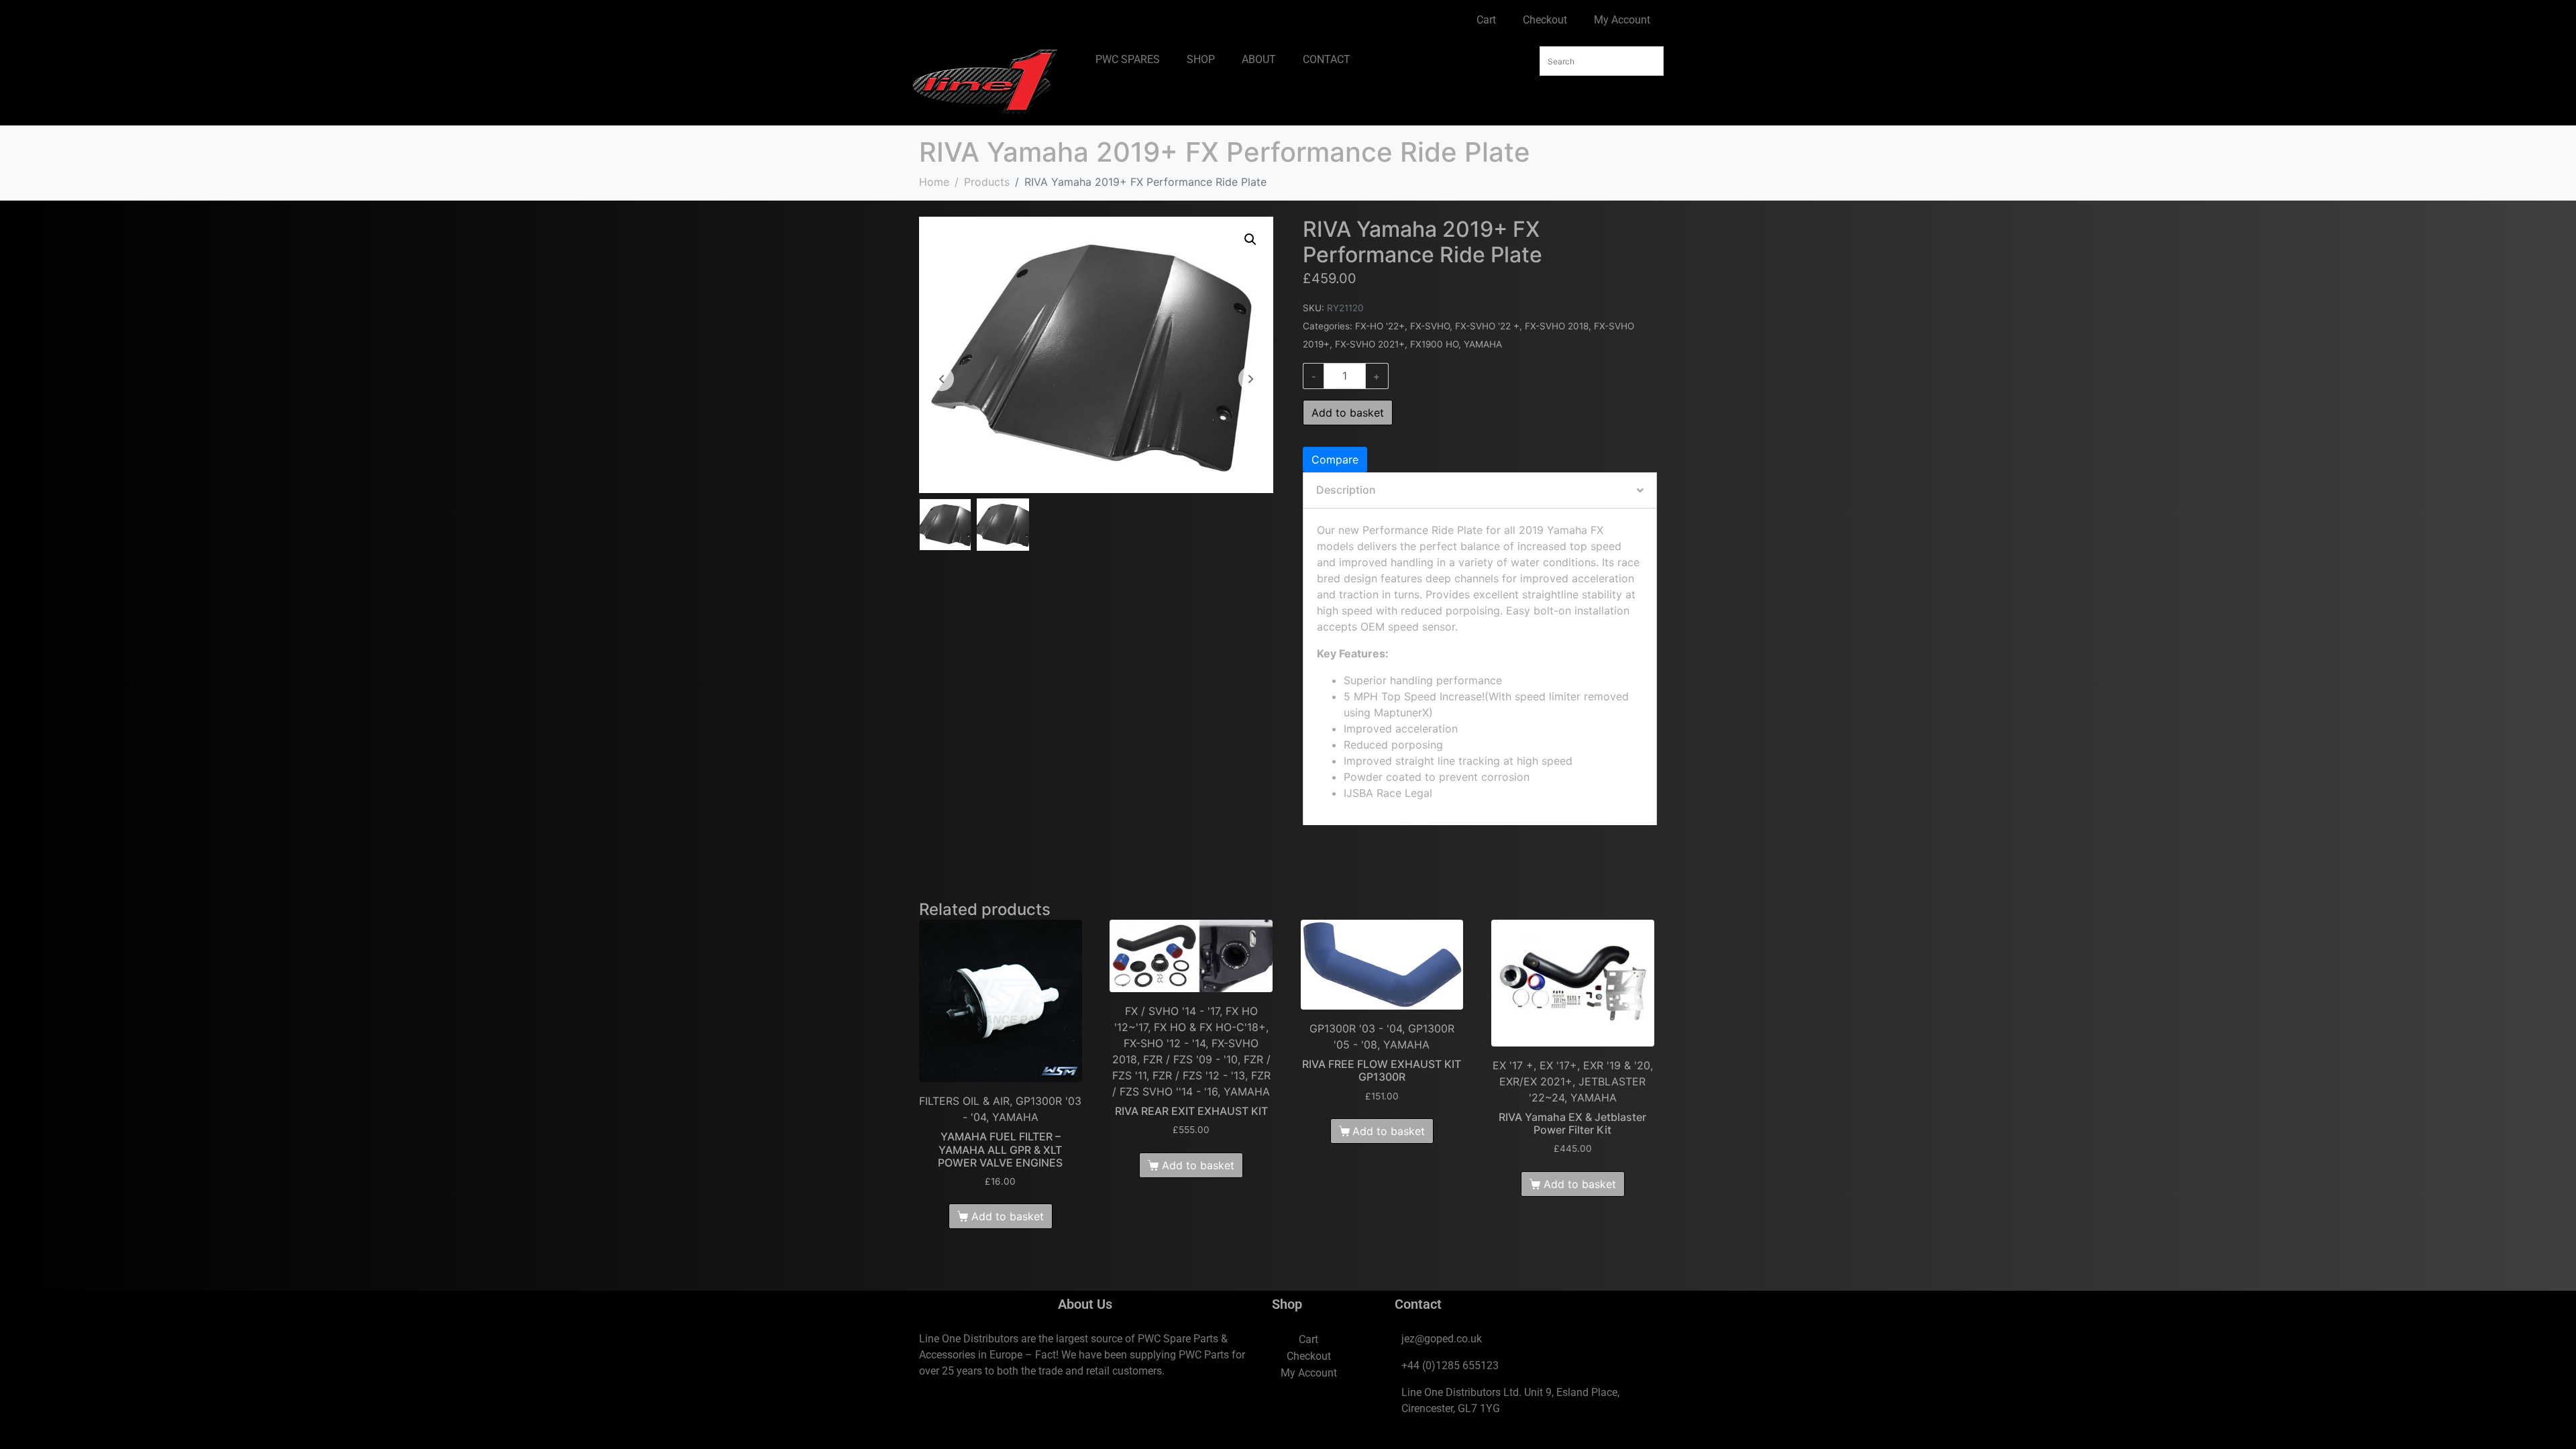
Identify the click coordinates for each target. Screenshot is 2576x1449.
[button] (1250, 239)
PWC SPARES (1128, 59)
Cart (1486, 20)
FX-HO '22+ (1380, 326)
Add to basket (1348, 413)
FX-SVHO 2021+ (1370, 344)
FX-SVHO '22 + (1487, 326)
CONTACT (1327, 59)
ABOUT (1259, 59)
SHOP (1201, 59)
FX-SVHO (1430, 326)
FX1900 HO (1434, 344)
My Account (1622, 20)
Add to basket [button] (1008, 1216)
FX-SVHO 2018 (1557, 326)
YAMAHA (1483, 344)
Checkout (1545, 20)
